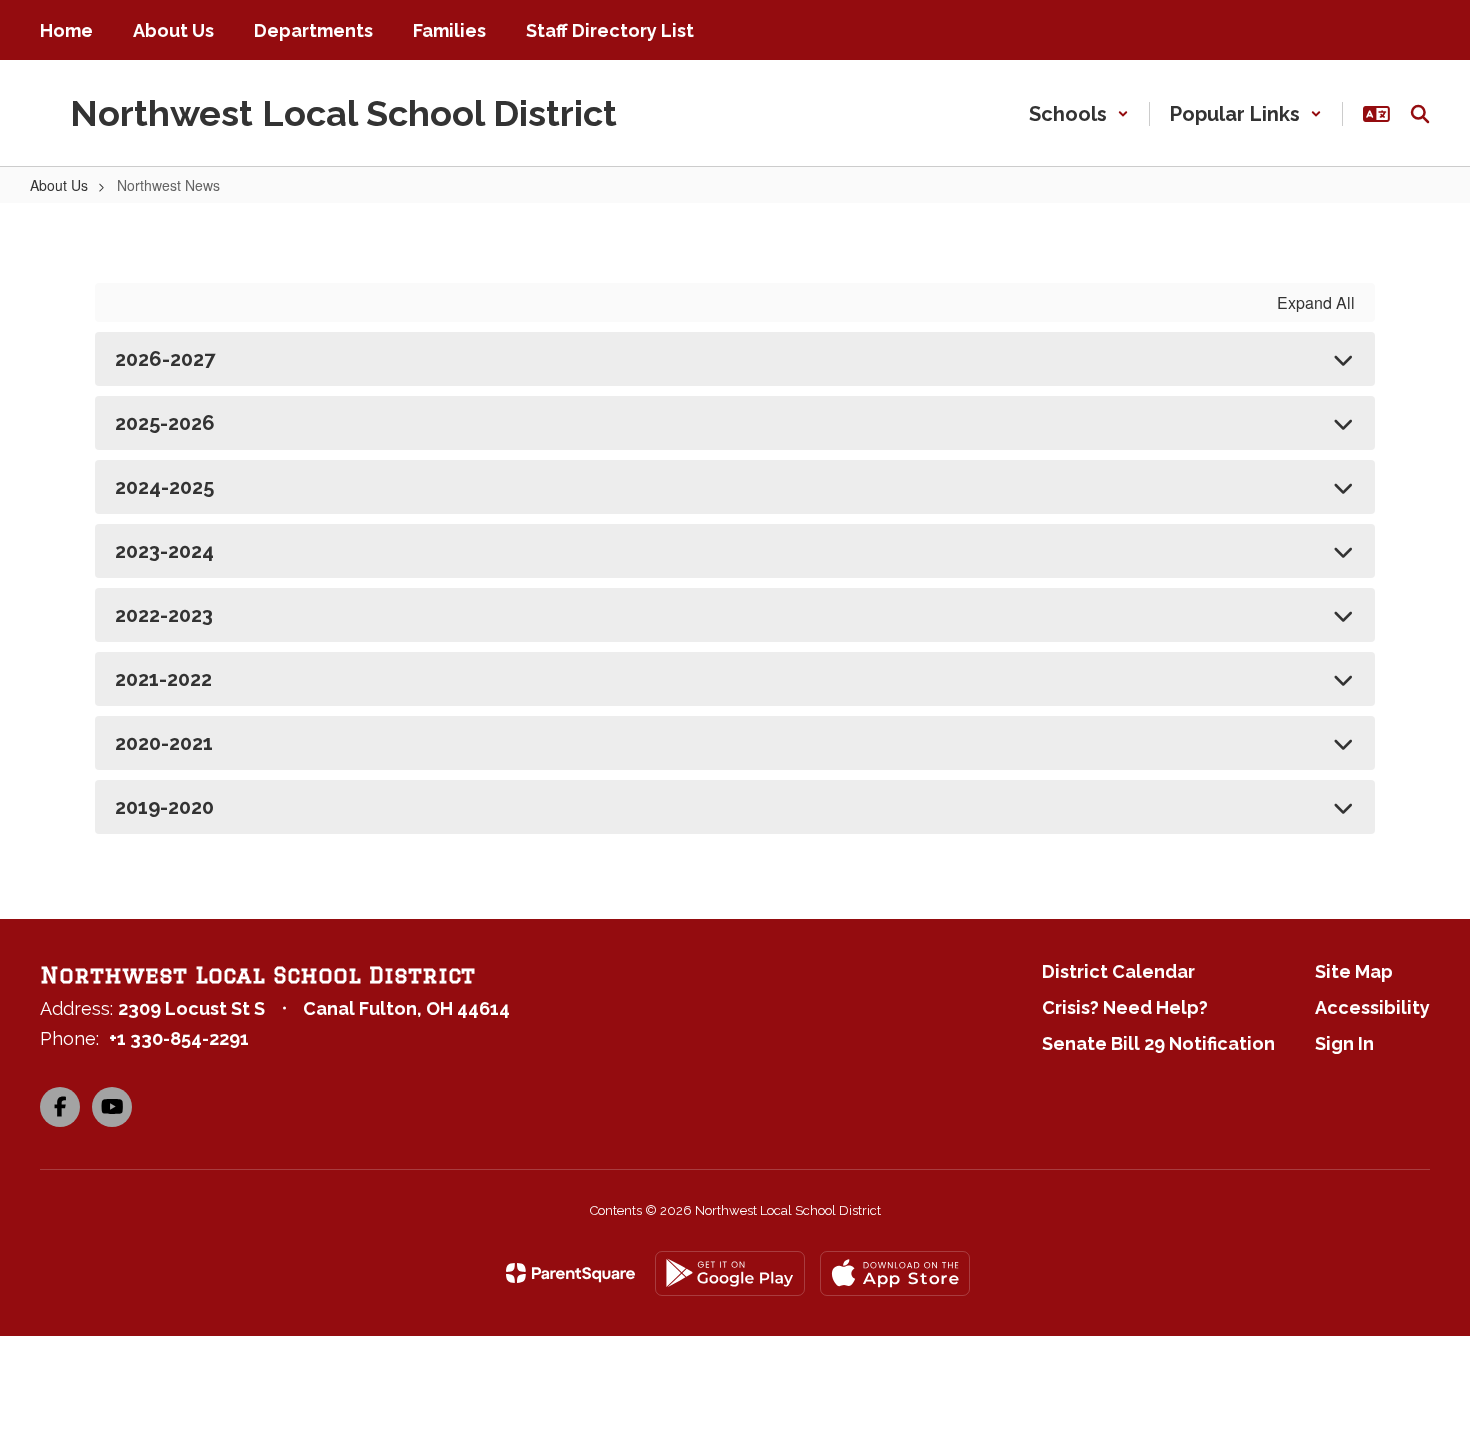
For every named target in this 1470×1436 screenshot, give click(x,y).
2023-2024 (164, 551)
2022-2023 (164, 615)
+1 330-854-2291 (179, 1038)
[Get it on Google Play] (730, 1273)
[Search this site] (1420, 114)
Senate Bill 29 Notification (1158, 1043)
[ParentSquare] (570, 1273)
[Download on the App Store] (895, 1273)
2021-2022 (163, 679)
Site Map (1354, 971)
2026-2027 (165, 359)
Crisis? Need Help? (1125, 1007)
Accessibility (1372, 1007)
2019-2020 (164, 807)
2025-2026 (165, 423)
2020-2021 (164, 743)
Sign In (1344, 1043)
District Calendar (1118, 971)
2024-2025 (164, 487)
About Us (59, 185)
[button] (1079, 114)
